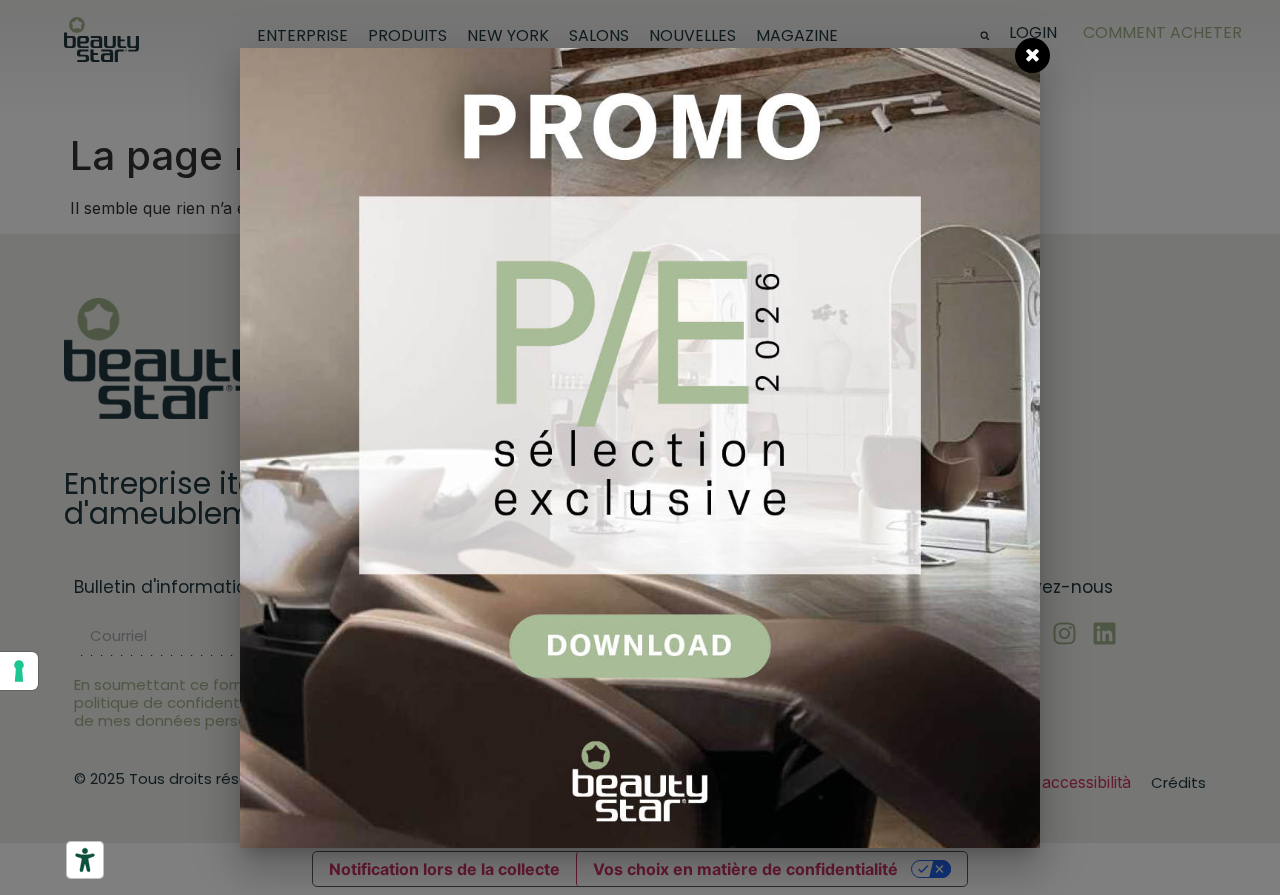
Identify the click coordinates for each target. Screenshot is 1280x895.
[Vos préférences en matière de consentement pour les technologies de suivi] (19, 671)
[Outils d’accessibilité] (85, 860)
